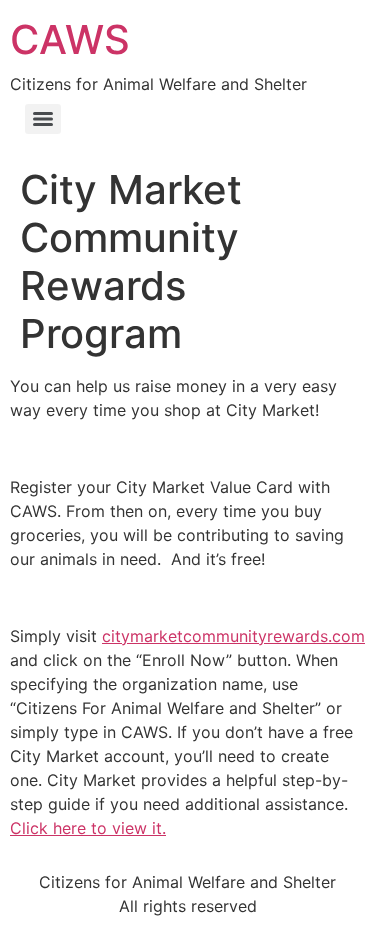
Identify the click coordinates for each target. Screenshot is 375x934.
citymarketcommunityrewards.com (233, 636)
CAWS (70, 39)
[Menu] (43, 119)
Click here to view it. (88, 828)
